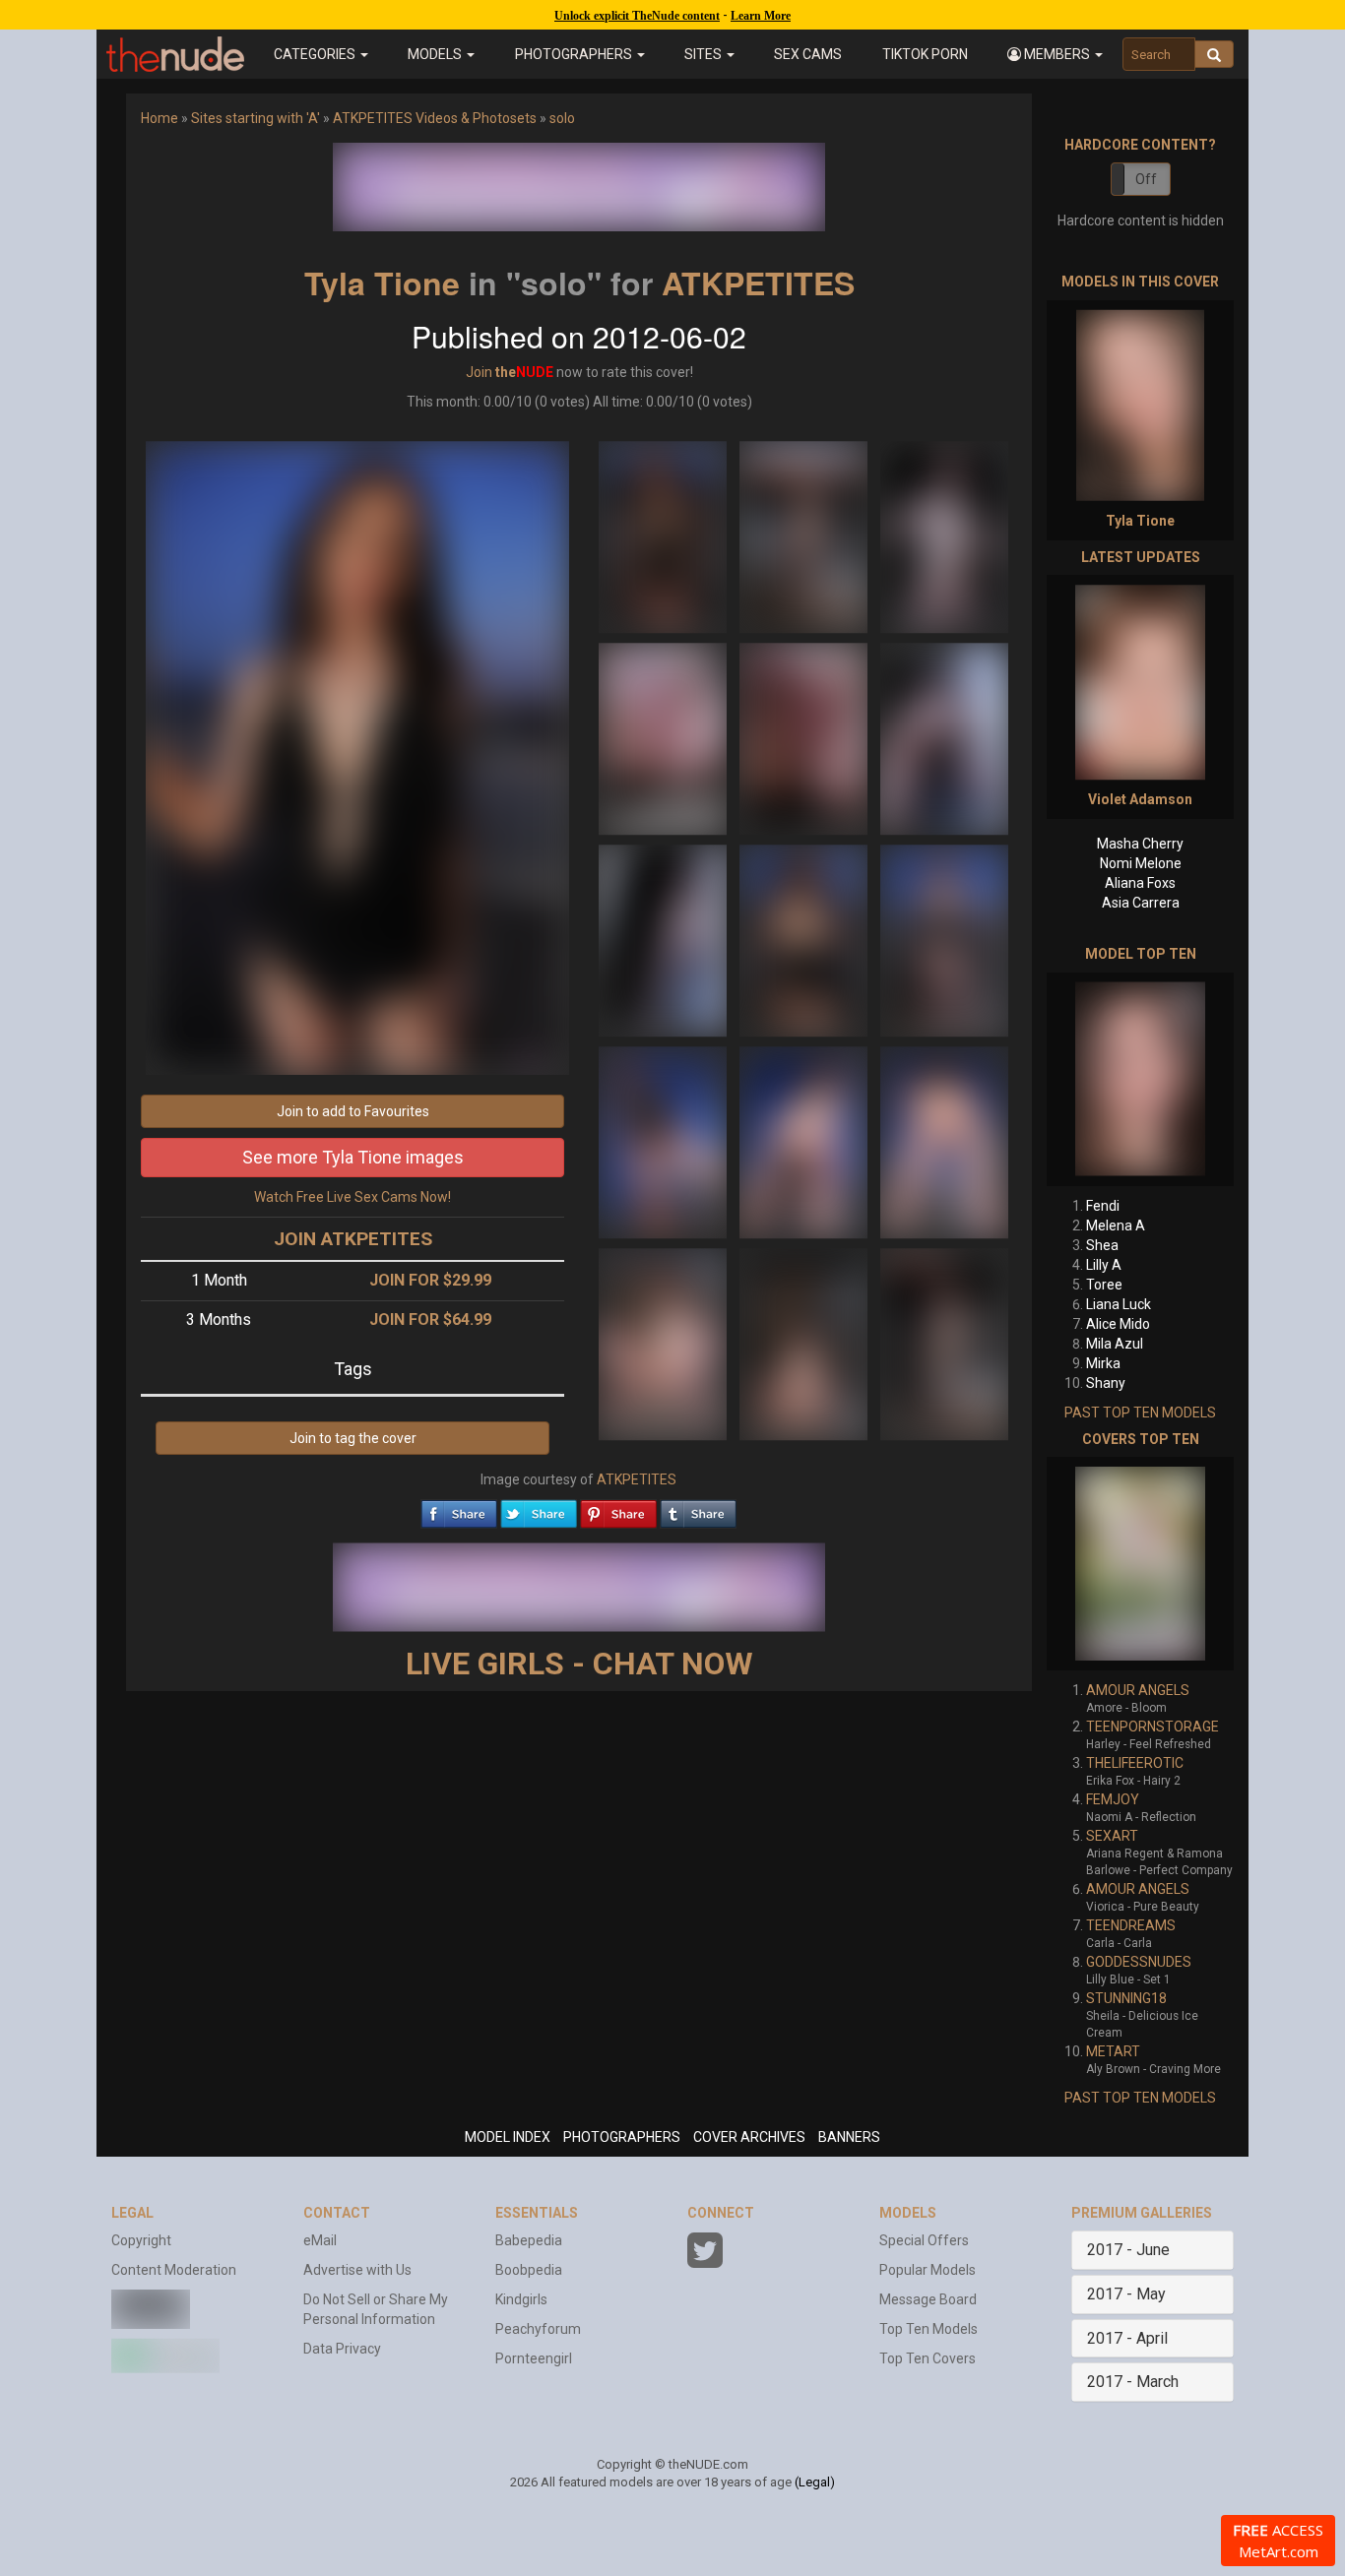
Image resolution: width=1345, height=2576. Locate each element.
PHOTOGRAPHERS (622, 2137)
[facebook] (459, 1509)
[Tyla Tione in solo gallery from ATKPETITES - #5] (805, 737)
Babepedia (529, 2240)
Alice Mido (1118, 1324)
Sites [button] (705, 54)
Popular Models (928, 2270)
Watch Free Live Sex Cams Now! (352, 1197)
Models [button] (436, 54)
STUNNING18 (1126, 1998)
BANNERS (849, 2137)
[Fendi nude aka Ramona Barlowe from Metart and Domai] (1140, 1079)
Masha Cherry (1140, 844)
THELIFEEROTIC (1135, 1763)
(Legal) (815, 2482)
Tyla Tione (382, 283)
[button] (1055, 54)
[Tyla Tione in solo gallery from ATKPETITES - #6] (944, 737)
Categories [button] (316, 54)
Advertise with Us (357, 2270)
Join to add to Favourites (353, 1111)
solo (562, 118)
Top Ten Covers (928, 2358)
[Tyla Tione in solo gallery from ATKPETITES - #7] (664, 939)
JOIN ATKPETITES (353, 1239)
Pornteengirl (534, 2358)
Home (160, 118)
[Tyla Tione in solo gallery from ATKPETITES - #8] (805, 939)
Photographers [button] (575, 54)
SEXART (1112, 1836)
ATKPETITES (758, 283)
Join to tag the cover (353, 1438)
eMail (320, 2240)
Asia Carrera (1141, 903)
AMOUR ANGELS (1138, 1690)
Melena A (1116, 1225)
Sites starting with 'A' (256, 118)
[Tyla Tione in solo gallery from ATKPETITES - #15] (944, 1343)
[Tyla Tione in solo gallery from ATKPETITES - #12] (944, 1141)
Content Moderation (174, 2270)
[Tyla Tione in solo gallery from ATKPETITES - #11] (805, 1141)
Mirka (1103, 1363)
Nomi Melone (1141, 863)
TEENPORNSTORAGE (1153, 1727)
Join (479, 372)
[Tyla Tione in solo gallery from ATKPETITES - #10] (664, 1141)
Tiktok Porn (925, 54)
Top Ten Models (929, 2329)
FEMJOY (1113, 1799)
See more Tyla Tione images (353, 1157)
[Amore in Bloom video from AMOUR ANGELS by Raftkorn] (1140, 1564)
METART (1113, 2051)
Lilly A (1104, 1265)
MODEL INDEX (508, 2137)
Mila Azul (1115, 1344)
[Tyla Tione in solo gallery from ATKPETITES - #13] (664, 1343)
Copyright (141, 2240)
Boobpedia (529, 2270)
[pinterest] (618, 1509)
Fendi (1103, 1206)
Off (1146, 179)
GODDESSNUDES (1139, 1962)
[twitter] (539, 1509)
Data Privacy (342, 2349)
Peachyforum (538, 2329)
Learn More (761, 16)
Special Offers (924, 2240)
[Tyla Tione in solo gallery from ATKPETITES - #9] (944, 939)
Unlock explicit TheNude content (637, 16)
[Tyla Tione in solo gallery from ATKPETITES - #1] (664, 535)
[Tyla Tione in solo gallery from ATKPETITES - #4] (664, 737)
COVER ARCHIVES (749, 2137)
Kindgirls (521, 2299)
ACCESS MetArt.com (1278, 2541)
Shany (1106, 1383)
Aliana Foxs (1140, 883)
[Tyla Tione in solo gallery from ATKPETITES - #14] (805, 1343)
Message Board (928, 2299)
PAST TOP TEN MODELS (1140, 1413)
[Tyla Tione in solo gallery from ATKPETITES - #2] (805, 535)
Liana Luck (1119, 1304)
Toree (1104, 1285)
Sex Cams (808, 54)
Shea (1102, 1245)
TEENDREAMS (1131, 1925)
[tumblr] (698, 1509)
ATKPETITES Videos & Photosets (435, 118)
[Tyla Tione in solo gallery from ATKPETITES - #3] (944, 535)
